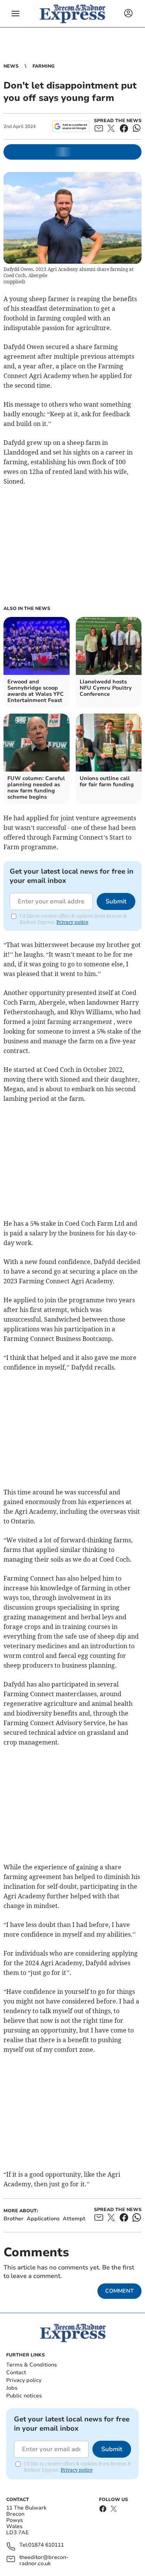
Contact (16, 2372)
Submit (116, 901)
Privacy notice (72, 922)
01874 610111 (46, 2545)
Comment (119, 2291)
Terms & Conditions (32, 2365)
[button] (15, 14)
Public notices (24, 2396)
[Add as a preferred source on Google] (71, 126)
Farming (43, 66)
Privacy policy (24, 2380)
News (11, 66)
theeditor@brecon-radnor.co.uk (44, 2561)
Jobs (12, 2388)
